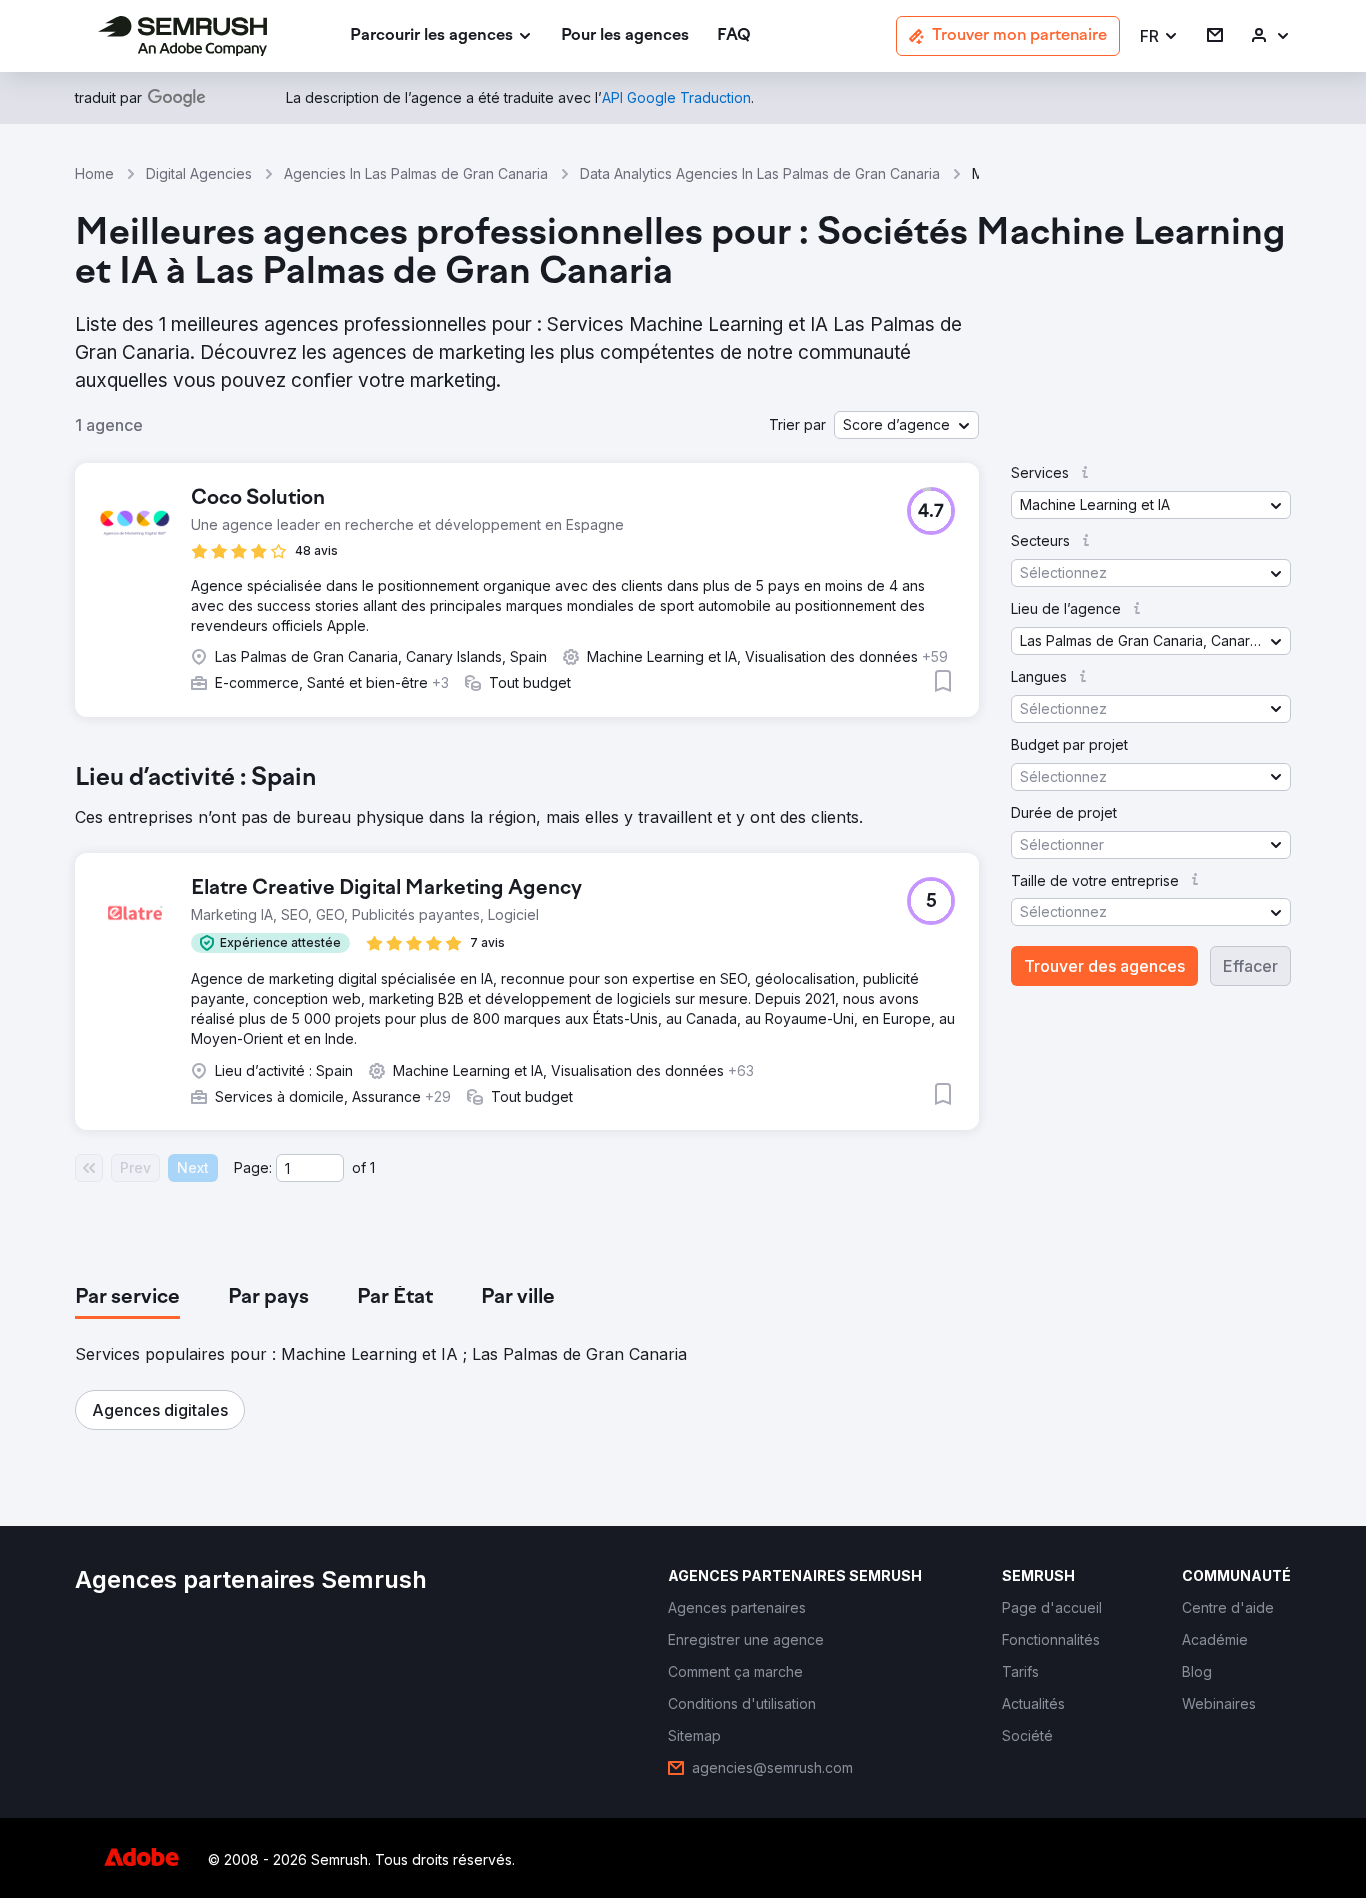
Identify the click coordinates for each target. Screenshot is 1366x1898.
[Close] (1034, 685)
